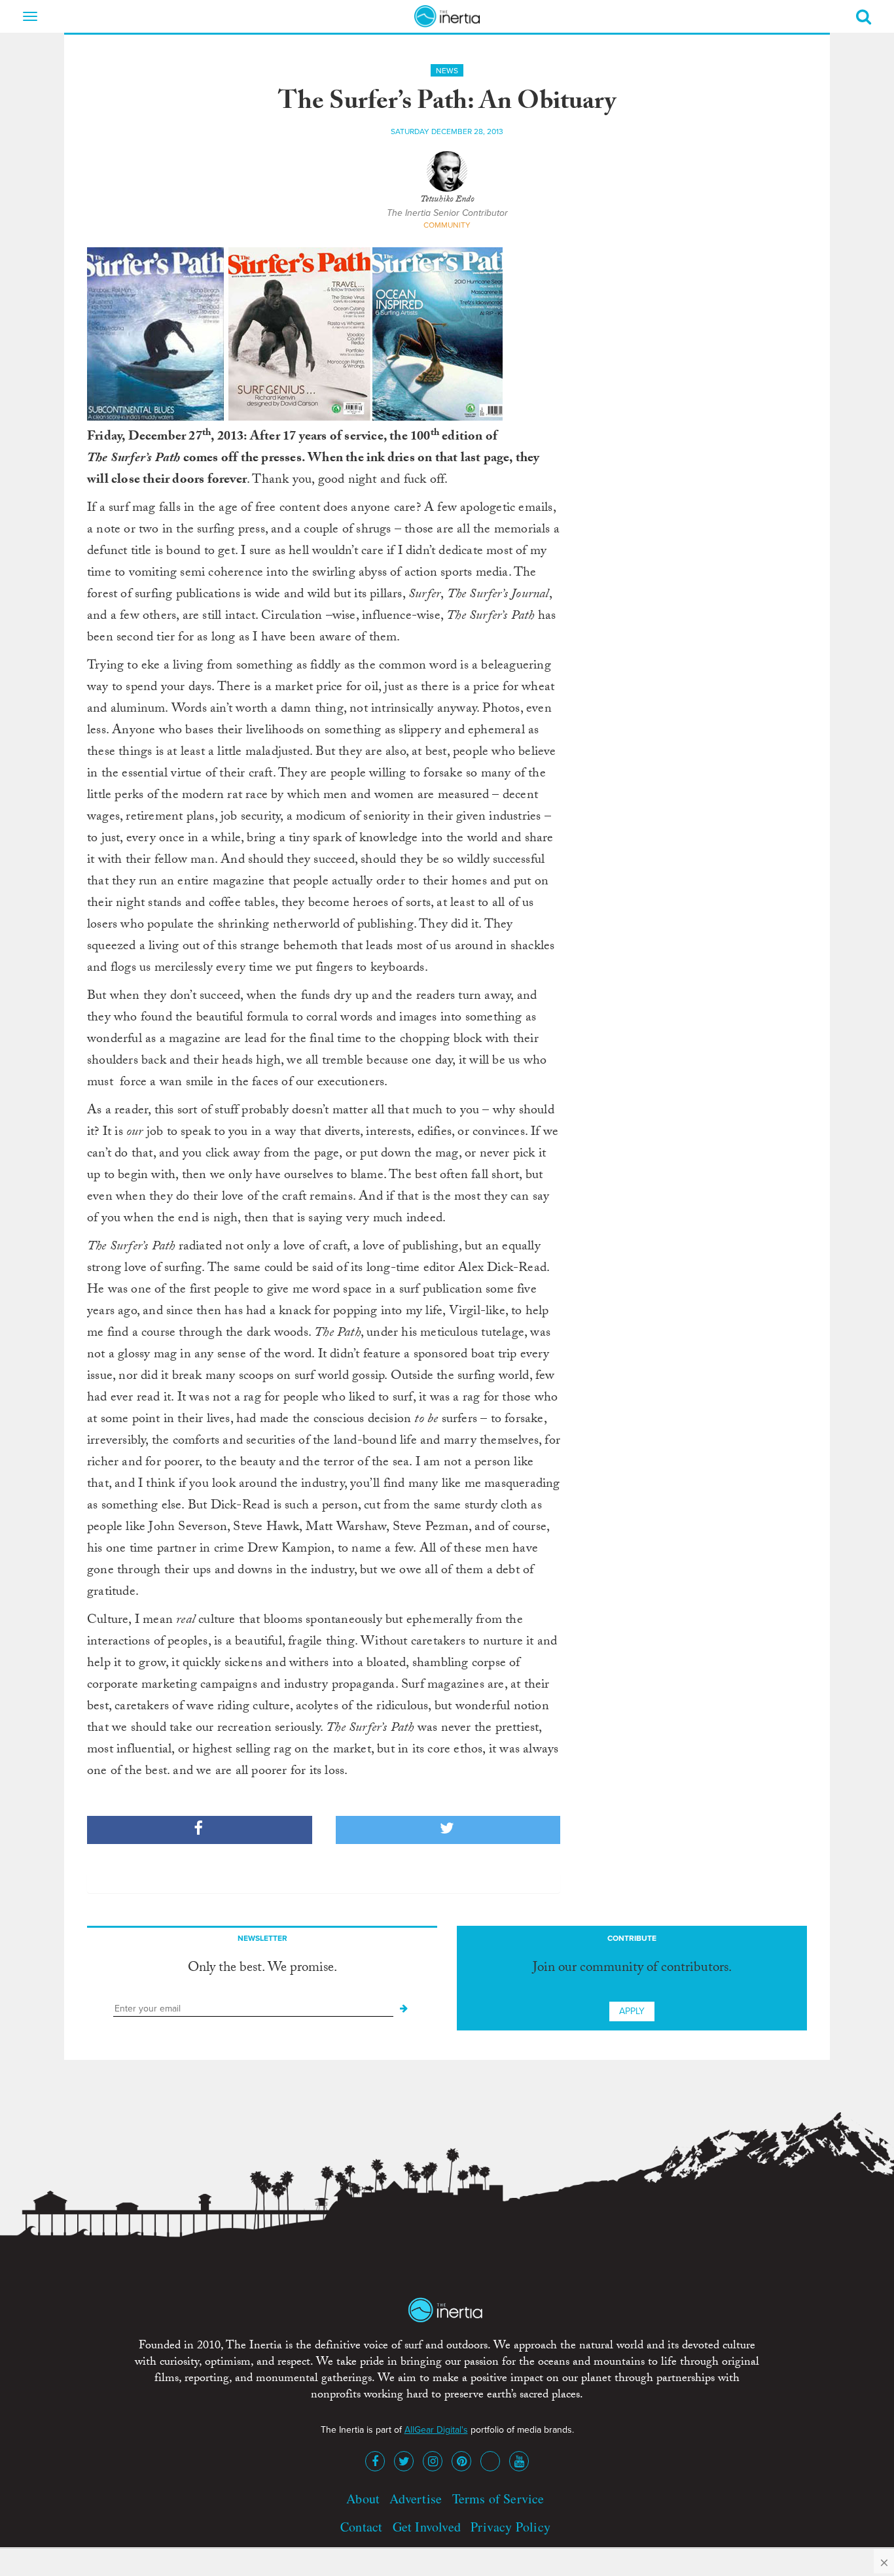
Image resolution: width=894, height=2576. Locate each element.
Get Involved (427, 2527)
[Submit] (404, 2009)
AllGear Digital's (436, 2430)
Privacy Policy (510, 2527)
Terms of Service (498, 2498)
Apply (632, 2011)
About (363, 2498)
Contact (361, 2527)
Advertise (416, 2498)
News (447, 71)
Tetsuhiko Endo (447, 200)
